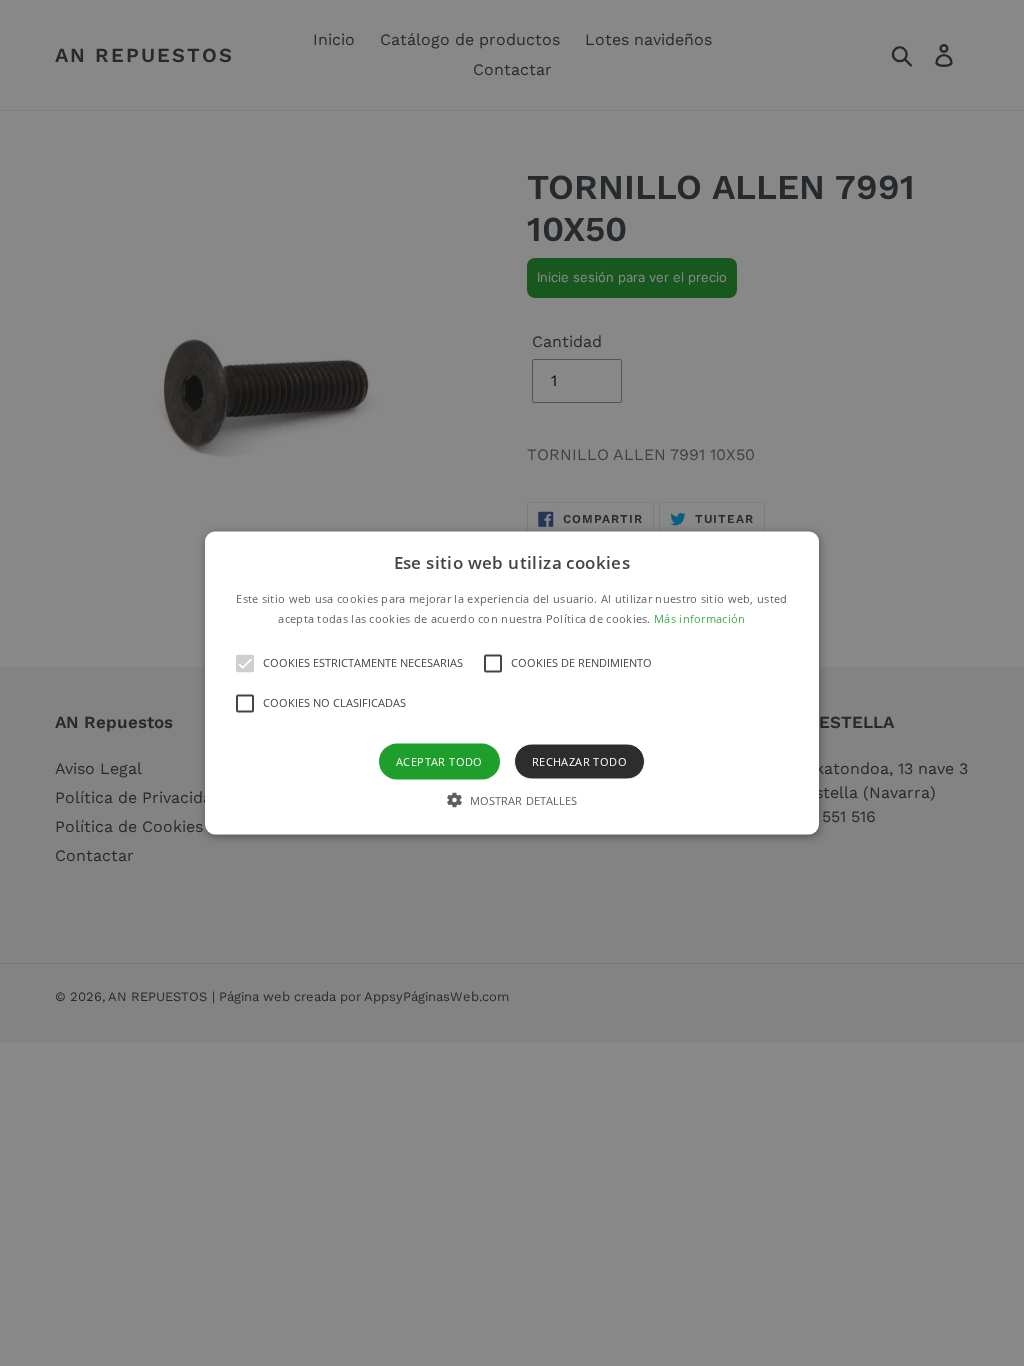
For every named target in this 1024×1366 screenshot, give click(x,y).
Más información (700, 617)
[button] (512, 683)
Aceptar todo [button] (439, 760)
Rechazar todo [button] (579, 760)
